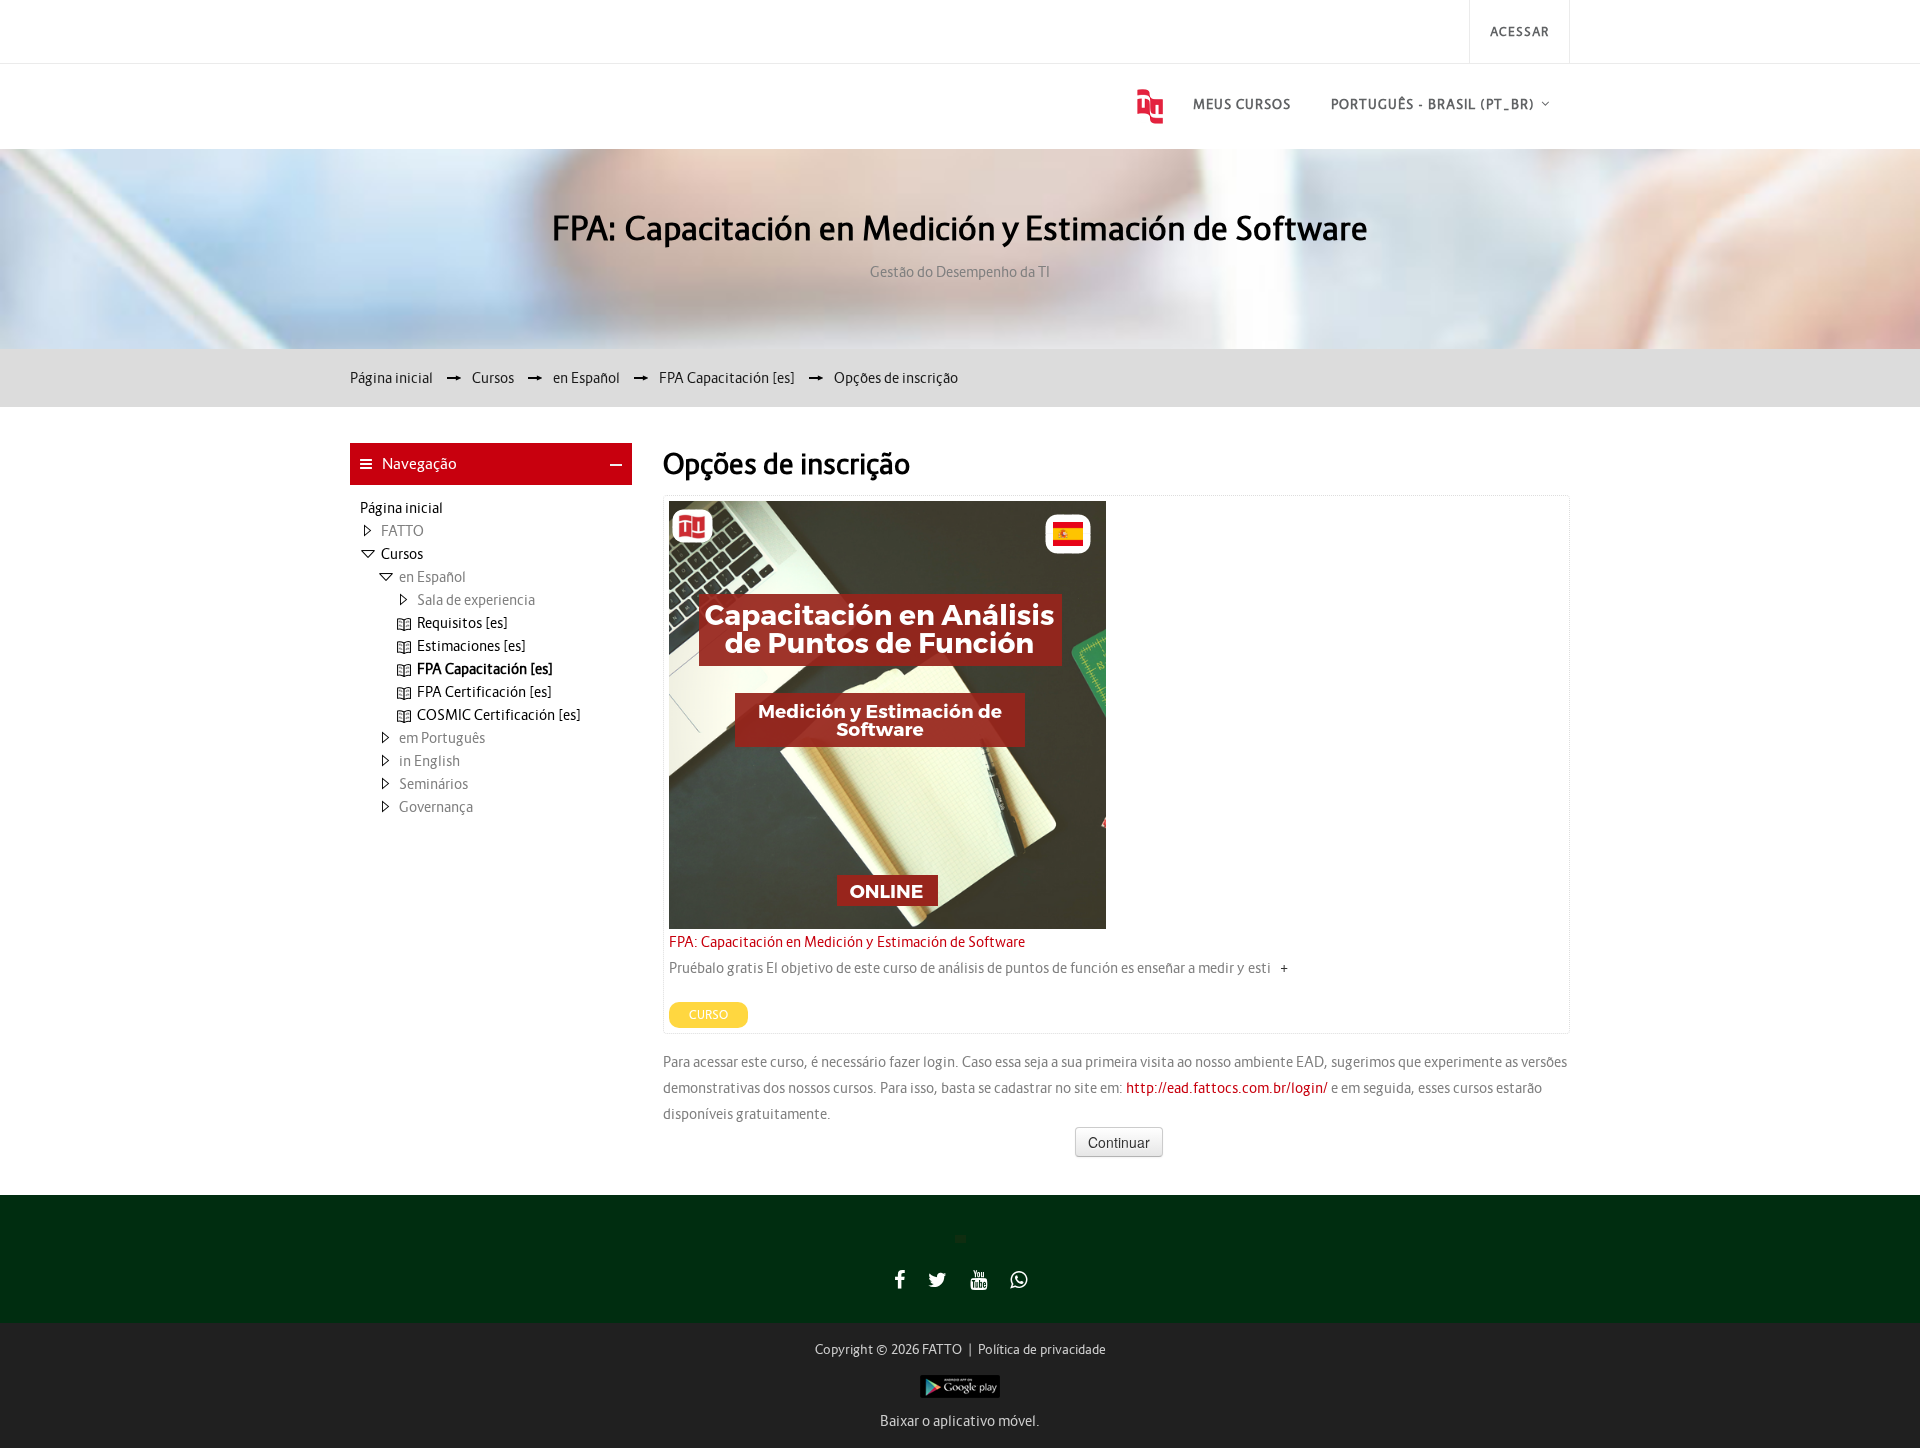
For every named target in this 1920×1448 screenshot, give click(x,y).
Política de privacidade (1042, 1349)
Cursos (402, 554)
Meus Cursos (1242, 104)
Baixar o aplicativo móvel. (960, 1421)
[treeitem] (491, 508)
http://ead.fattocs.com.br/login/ (1227, 1088)
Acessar (1519, 31)
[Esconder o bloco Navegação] (616, 465)
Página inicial (401, 508)
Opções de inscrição (896, 378)
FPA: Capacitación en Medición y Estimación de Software (847, 942)
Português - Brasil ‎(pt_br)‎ (1433, 104)
